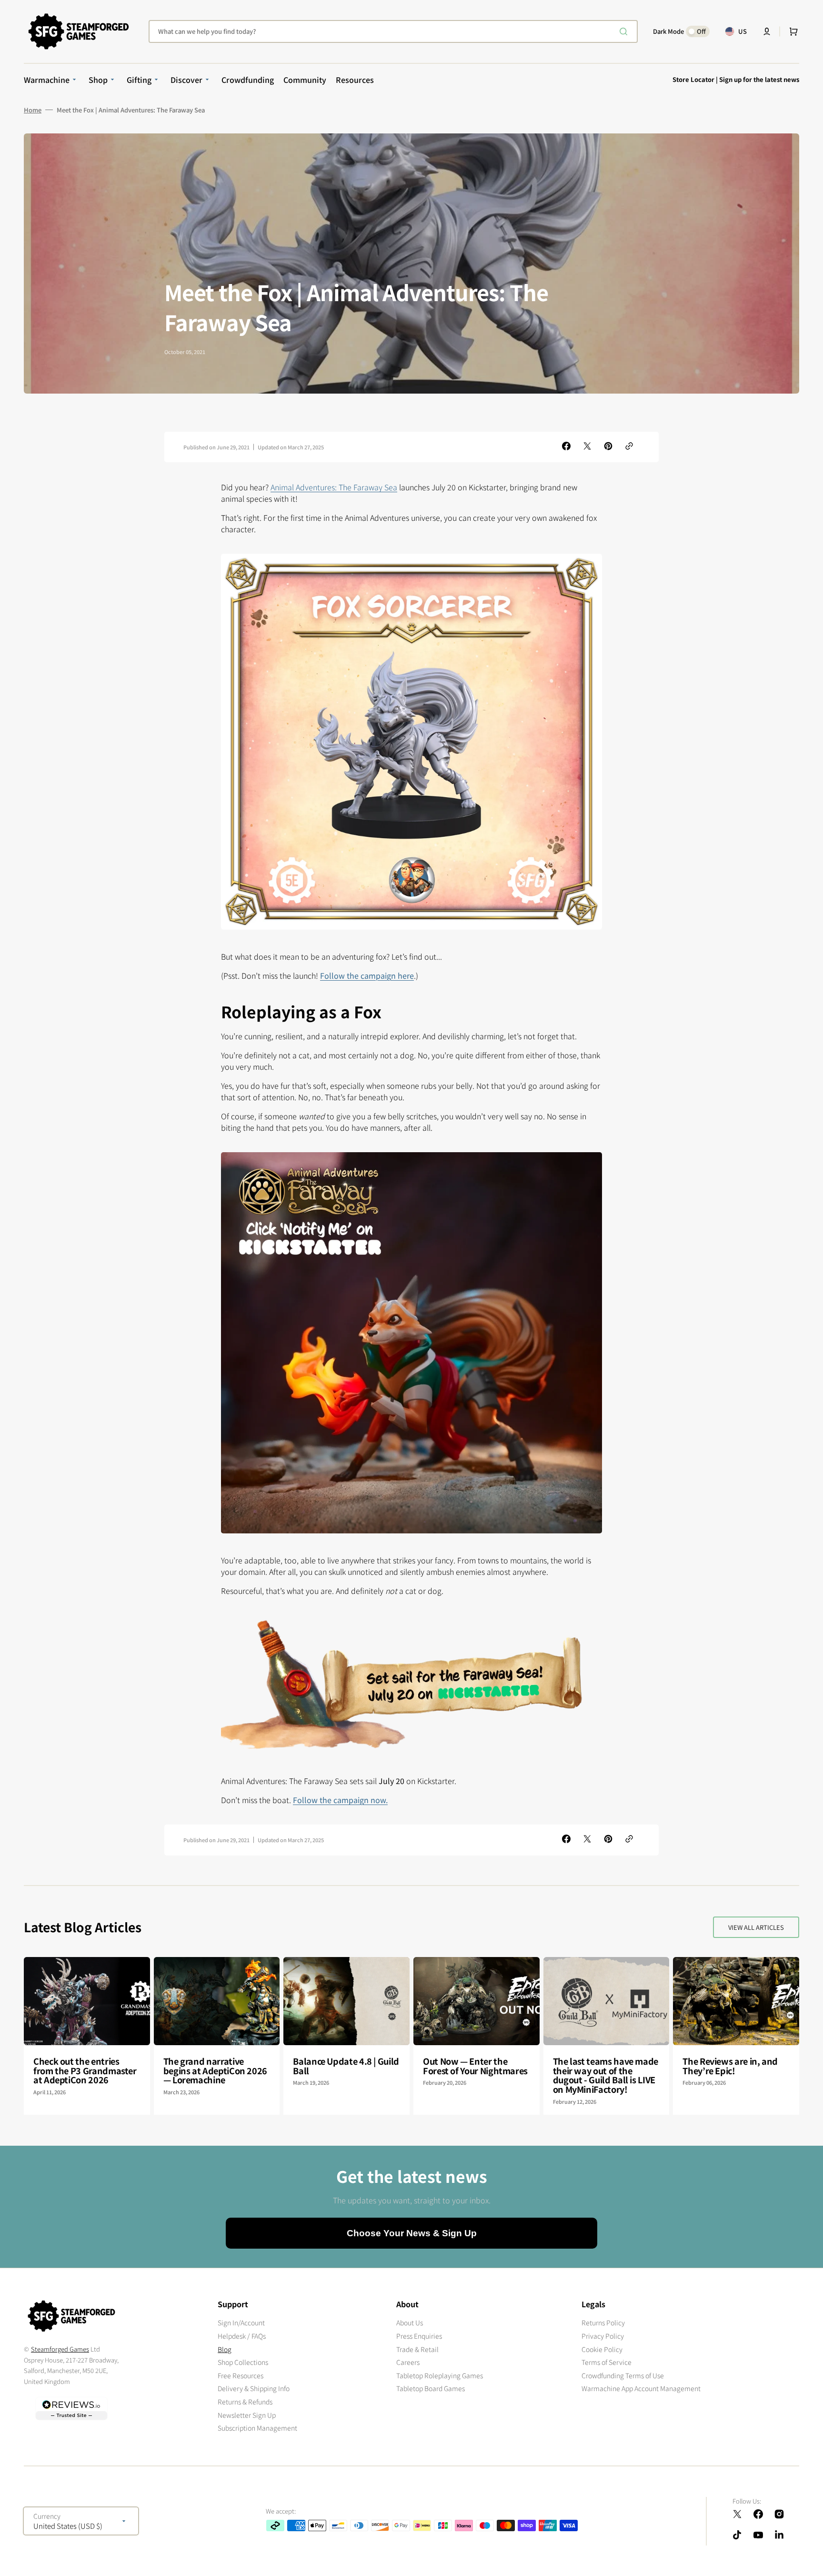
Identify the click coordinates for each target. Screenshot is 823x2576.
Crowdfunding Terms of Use (623, 2375)
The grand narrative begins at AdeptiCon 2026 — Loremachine (215, 2070)
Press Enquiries (419, 2336)
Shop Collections (243, 2362)
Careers (408, 2362)
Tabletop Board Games (431, 2388)
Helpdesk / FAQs (242, 2336)
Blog (225, 2349)
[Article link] (87, 2036)
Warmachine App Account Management (641, 2388)
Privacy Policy (603, 2336)
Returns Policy (603, 2323)
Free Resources (241, 2375)
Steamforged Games (60, 2349)
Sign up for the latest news (759, 79)
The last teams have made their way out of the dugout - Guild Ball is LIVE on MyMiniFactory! (606, 2075)
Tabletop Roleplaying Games (440, 2375)
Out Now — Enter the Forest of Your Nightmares (475, 2066)
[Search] (625, 31)
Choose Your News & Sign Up (412, 2233)
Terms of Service (607, 2362)
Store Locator (693, 79)
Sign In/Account (241, 2323)
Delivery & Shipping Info (254, 2388)
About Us (410, 2323)
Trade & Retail (417, 2349)
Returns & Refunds (245, 2402)
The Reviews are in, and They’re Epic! (730, 2066)
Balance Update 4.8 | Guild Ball (346, 2066)
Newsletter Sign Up (247, 2415)
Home (33, 110)
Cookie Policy (602, 2349)
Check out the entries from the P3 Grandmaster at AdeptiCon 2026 (85, 2070)
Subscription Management (257, 2428)
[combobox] (393, 31)
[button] (767, 31)
